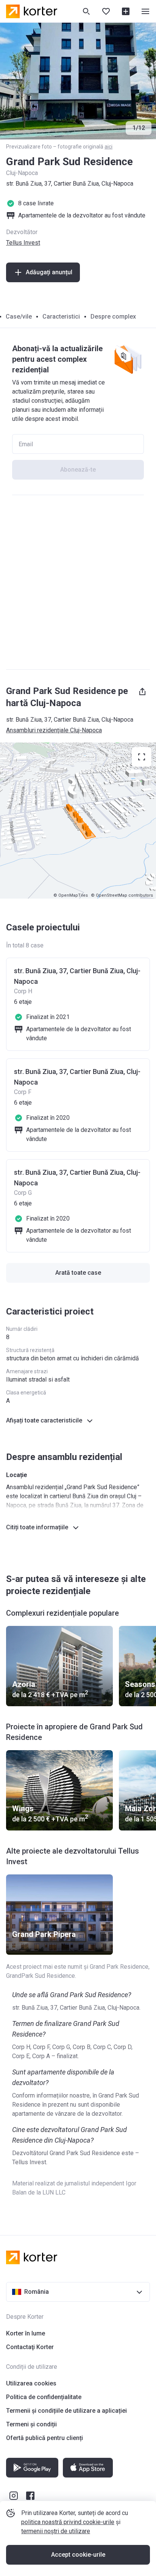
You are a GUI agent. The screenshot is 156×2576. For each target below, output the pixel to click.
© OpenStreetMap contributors (122, 895)
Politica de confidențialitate (44, 2397)
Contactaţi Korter (30, 2347)
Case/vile (19, 317)
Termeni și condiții (31, 2424)
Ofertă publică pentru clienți (44, 2438)
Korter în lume (26, 2333)
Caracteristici (61, 317)
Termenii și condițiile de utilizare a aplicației (66, 2411)
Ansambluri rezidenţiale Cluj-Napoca (54, 730)
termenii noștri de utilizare (56, 2531)
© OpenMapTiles (71, 895)
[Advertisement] (78, 582)
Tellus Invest (23, 243)
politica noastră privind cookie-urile (68, 2522)
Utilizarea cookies (31, 2383)
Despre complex (113, 317)
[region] (78, 821)
